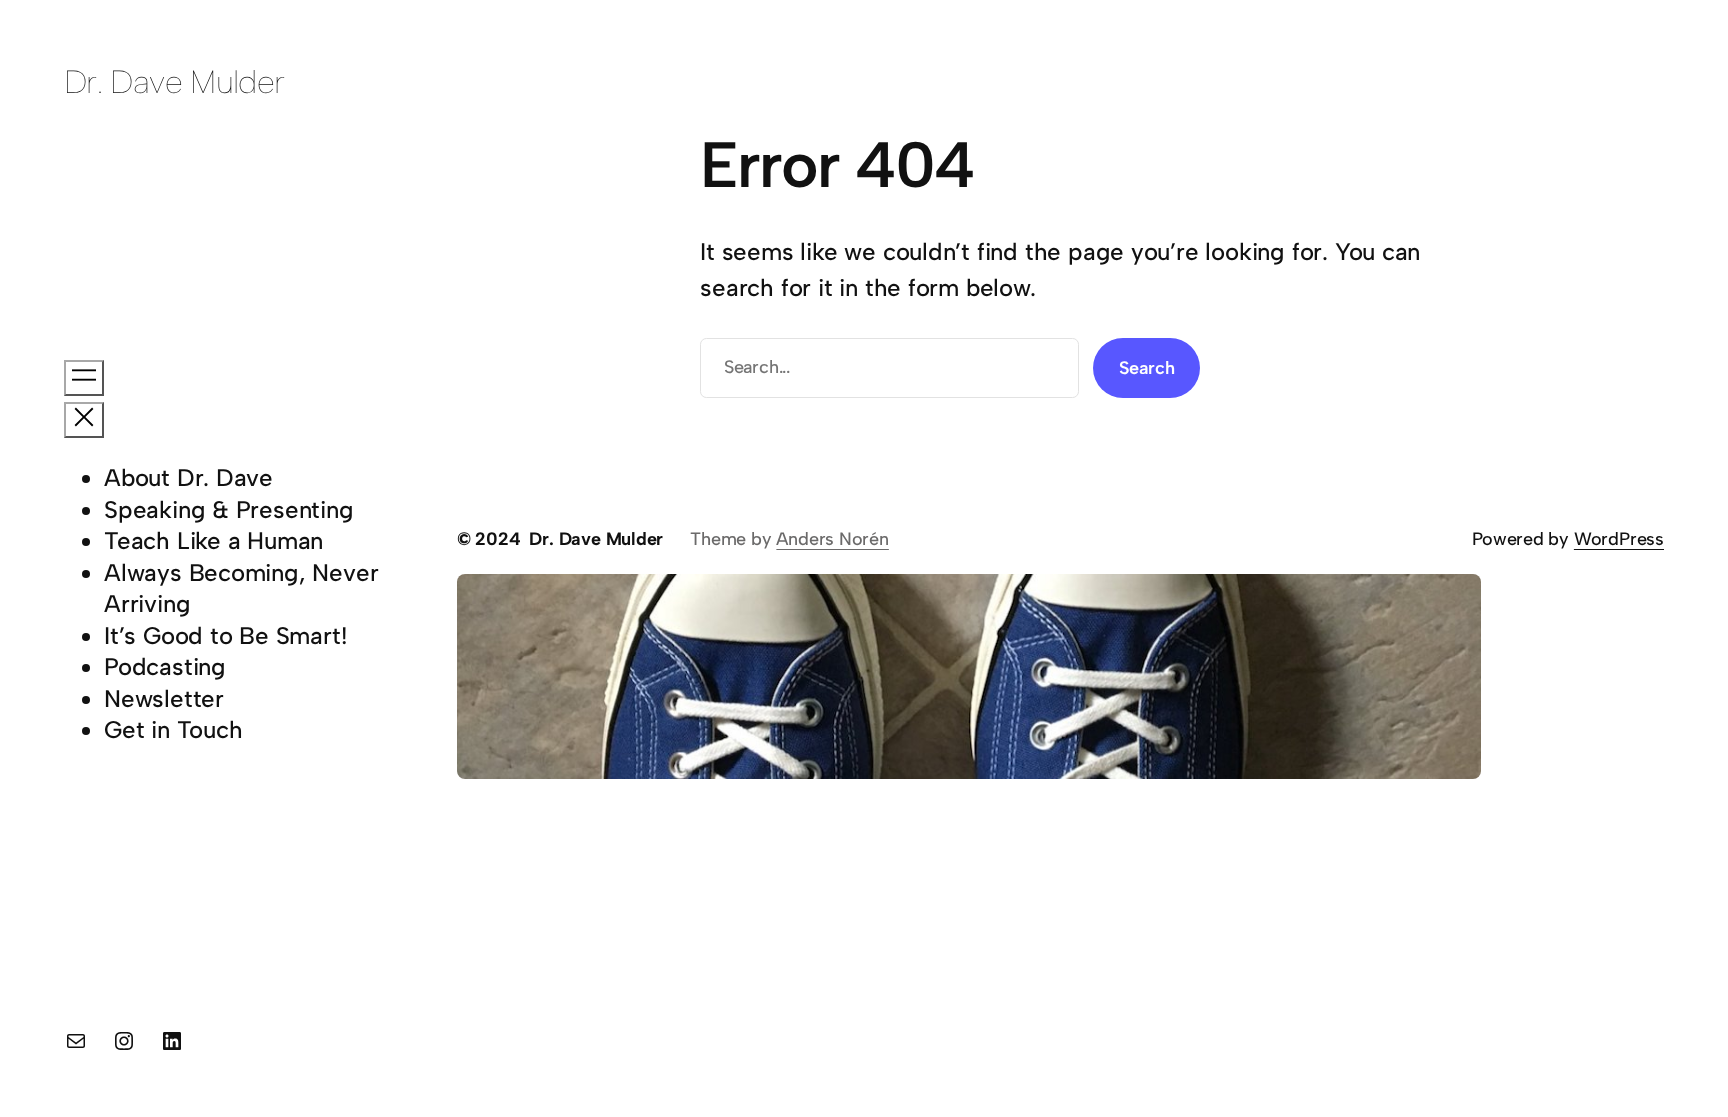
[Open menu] (84, 378)
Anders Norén (832, 539)
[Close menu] (84, 420)
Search (1147, 368)
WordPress (1619, 539)
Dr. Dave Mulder (174, 82)
